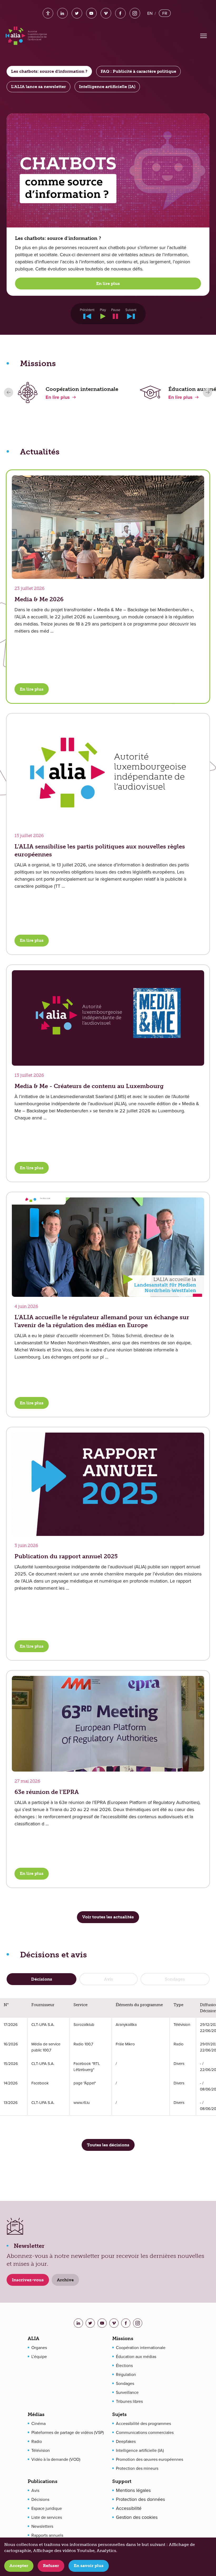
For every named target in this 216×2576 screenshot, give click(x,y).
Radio (37, 2441)
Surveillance (127, 2392)
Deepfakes (126, 2441)
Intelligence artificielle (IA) (140, 2450)
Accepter (19, 2566)
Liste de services (47, 2517)
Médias (36, 2414)
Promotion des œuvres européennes (149, 2459)
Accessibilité (129, 2508)
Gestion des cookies (137, 2517)
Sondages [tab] (175, 1979)
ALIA (33, 2339)
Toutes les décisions (108, 2145)
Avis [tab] (109, 1979)
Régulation (126, 2374)
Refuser (51, 2566)
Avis (35, 2490)
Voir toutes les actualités (108, 1917)
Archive (65, 2280)
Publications (43, 2481)
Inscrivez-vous (28, 2280)
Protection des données (140, 2499)
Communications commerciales (145, 2432)
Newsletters (42, 2526)
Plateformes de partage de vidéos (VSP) (68, 2432)
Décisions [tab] (42, 1979)
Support (122, 2481)
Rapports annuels (47, 2535)
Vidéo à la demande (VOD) (56, 2459)
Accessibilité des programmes (143, 2423)
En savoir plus (89, 2566)
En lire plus (108, 283)
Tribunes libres (129, 2401)
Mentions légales (133, 2490)
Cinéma (38, 2423)
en (150, 13)
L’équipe (39, 2356)
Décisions (40, 2499)
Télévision (41, 2450)
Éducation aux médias (136, 2356)
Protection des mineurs (137, 2468)
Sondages (125, 2383)
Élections (124, 2365)
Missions (123, 2339)
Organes (39, 2347)
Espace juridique (47, 2508)
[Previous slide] (9, 392)
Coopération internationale (141, 2347)
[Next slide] (207, 392)
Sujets (119, 2414)
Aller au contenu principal (52, 9)
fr (165, 13)
